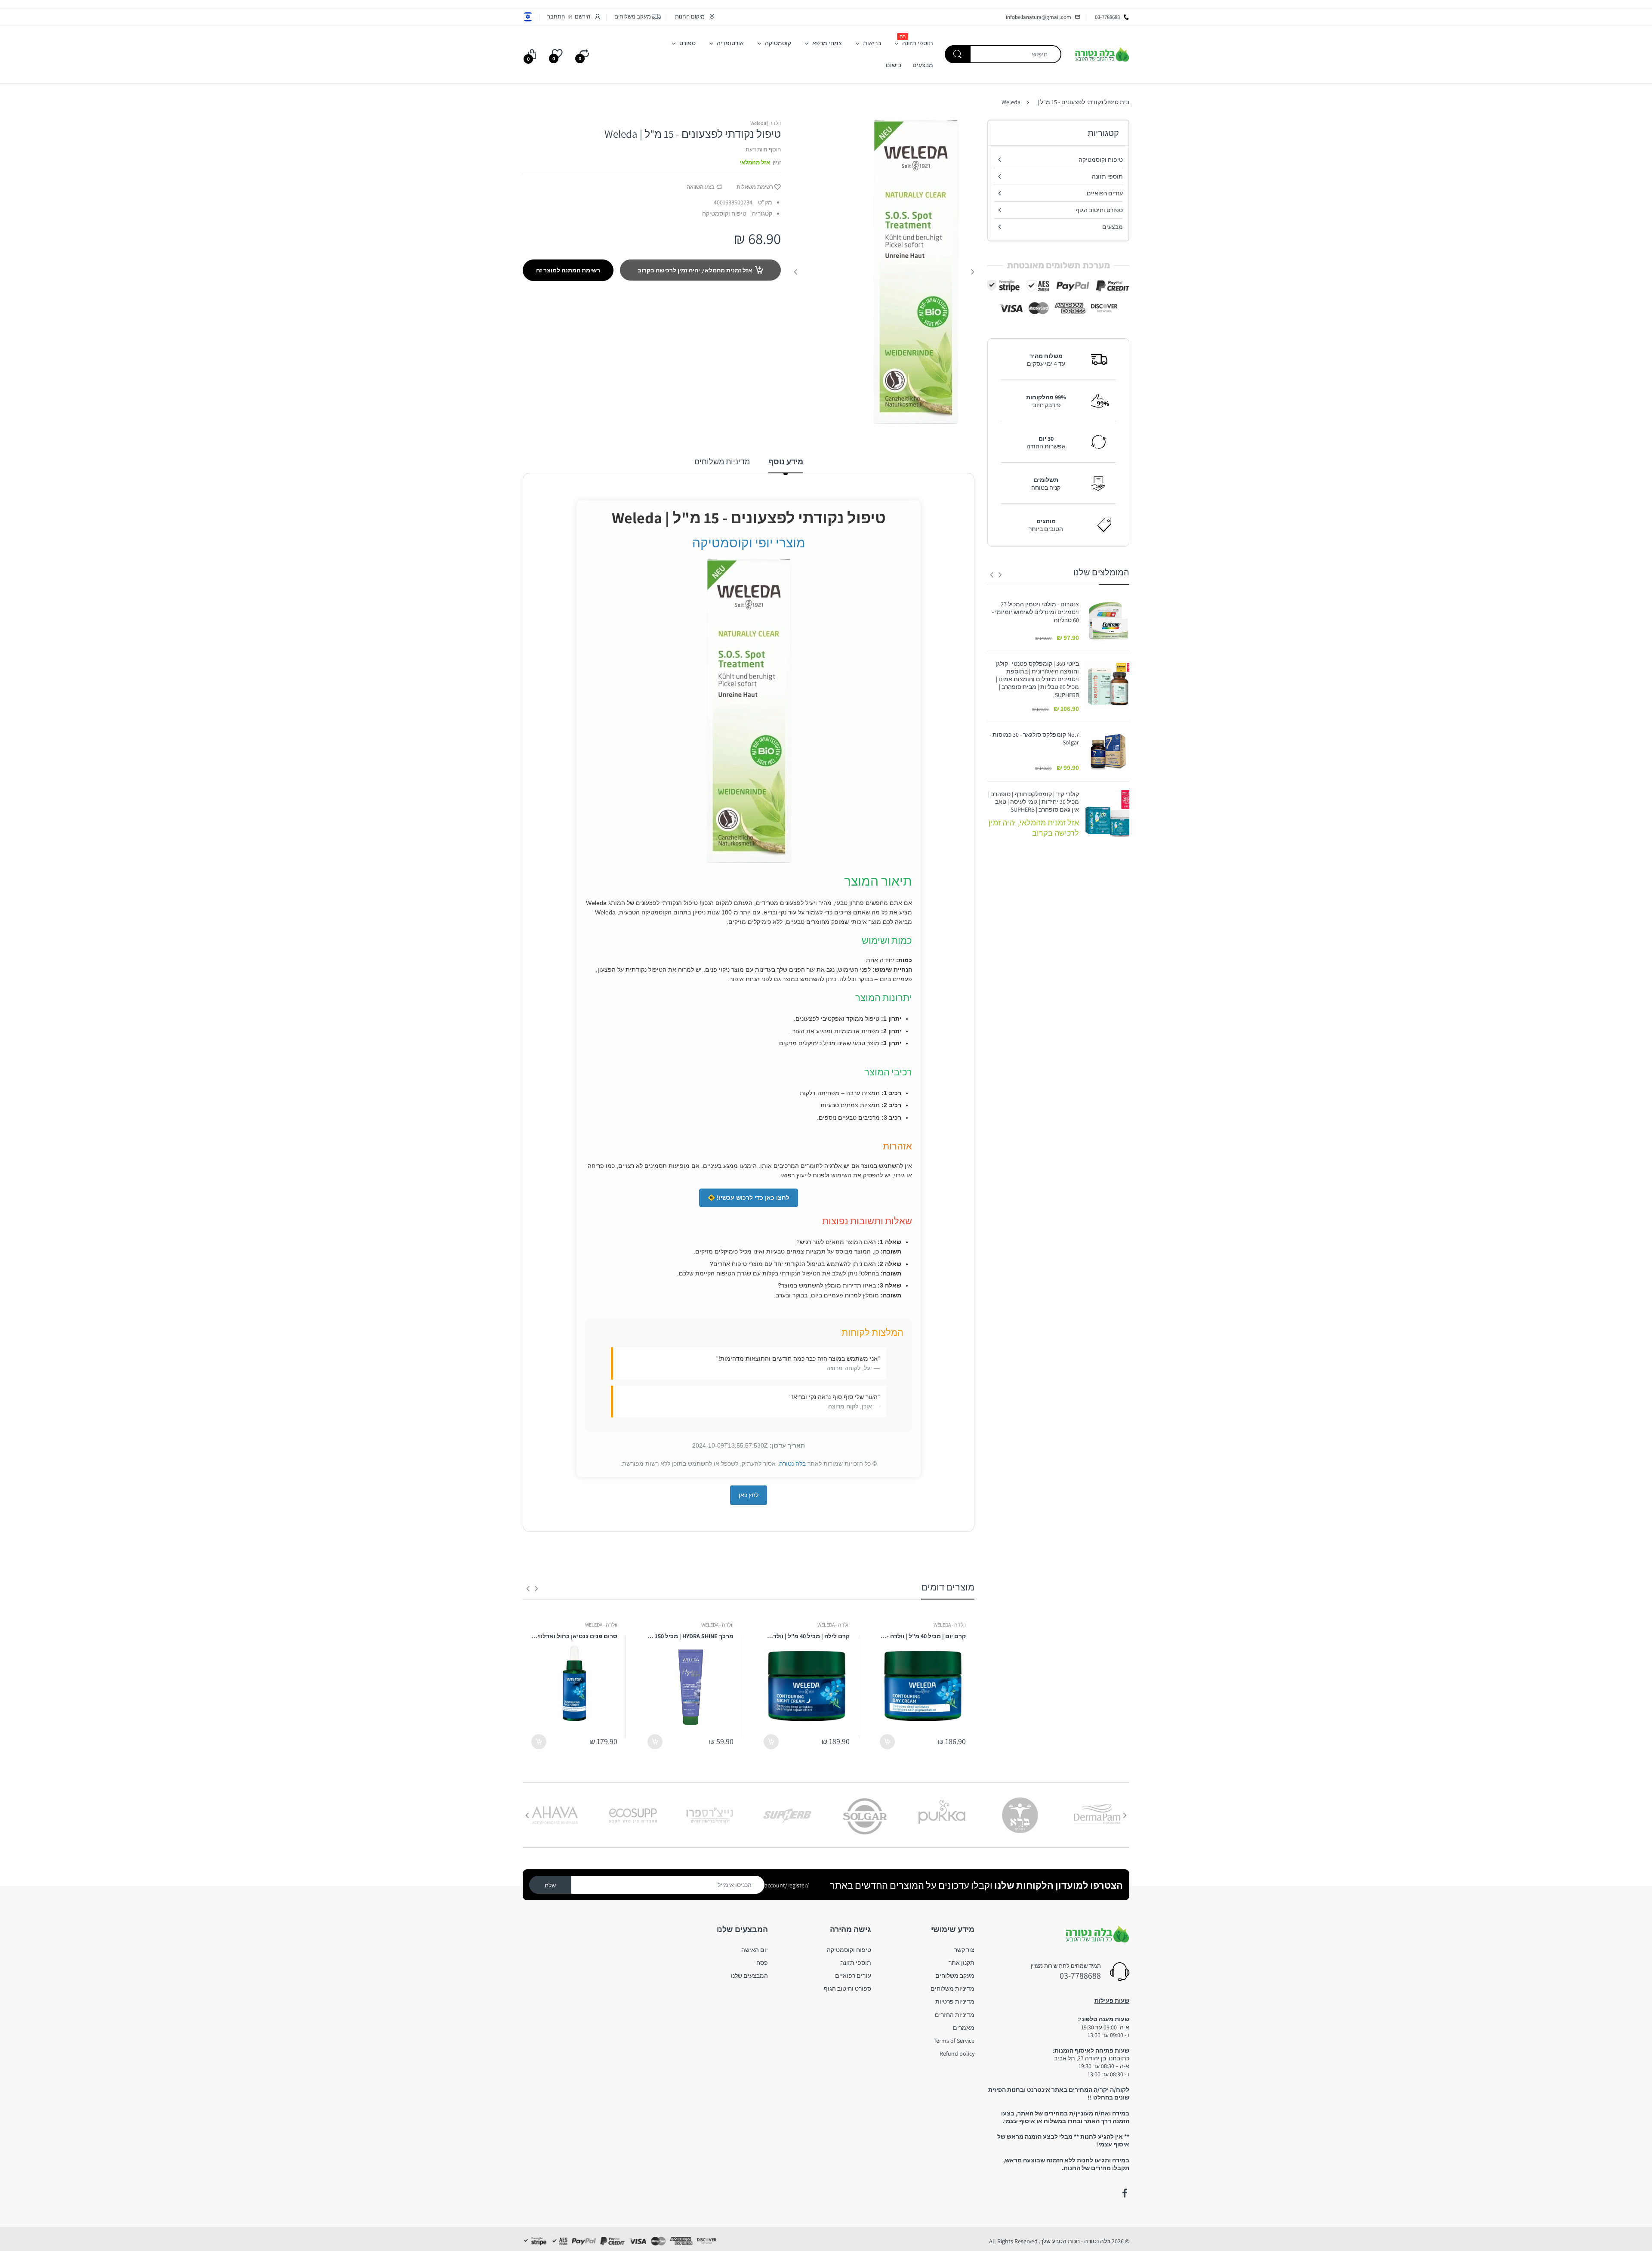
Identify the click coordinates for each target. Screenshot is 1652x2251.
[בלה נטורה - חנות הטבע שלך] (1102, 54)
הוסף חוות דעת (763, 150)
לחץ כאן (749, 1495)
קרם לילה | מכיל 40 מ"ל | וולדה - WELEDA (807, 1636)
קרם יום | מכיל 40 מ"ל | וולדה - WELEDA (923, 1636)
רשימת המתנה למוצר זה (568, 270)
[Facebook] (1125, 2193)
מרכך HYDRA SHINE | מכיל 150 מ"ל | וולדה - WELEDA (690, 1636)
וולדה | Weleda (766, 123)
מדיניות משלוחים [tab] (722, 462)
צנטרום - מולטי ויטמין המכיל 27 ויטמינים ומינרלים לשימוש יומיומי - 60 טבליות (1036, 612)
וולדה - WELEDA (950, 1625)
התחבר (556, 17)
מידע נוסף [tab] (786, 462)
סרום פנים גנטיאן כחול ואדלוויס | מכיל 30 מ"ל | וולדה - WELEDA (574, 1636)
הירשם (583, 17)
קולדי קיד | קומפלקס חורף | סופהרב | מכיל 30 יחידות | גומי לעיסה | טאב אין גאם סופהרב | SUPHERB (1034, 802)
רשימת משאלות (755, 187)
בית (1125, 102)
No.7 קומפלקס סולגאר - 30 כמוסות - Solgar (1034, 738)
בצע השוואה (701, 187)
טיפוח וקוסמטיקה (724, 213)
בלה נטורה (792, 1464)
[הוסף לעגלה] (887, 1742)
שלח (550, 1885)
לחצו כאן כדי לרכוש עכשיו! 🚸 (749, 1198)
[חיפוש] (958, 54)
